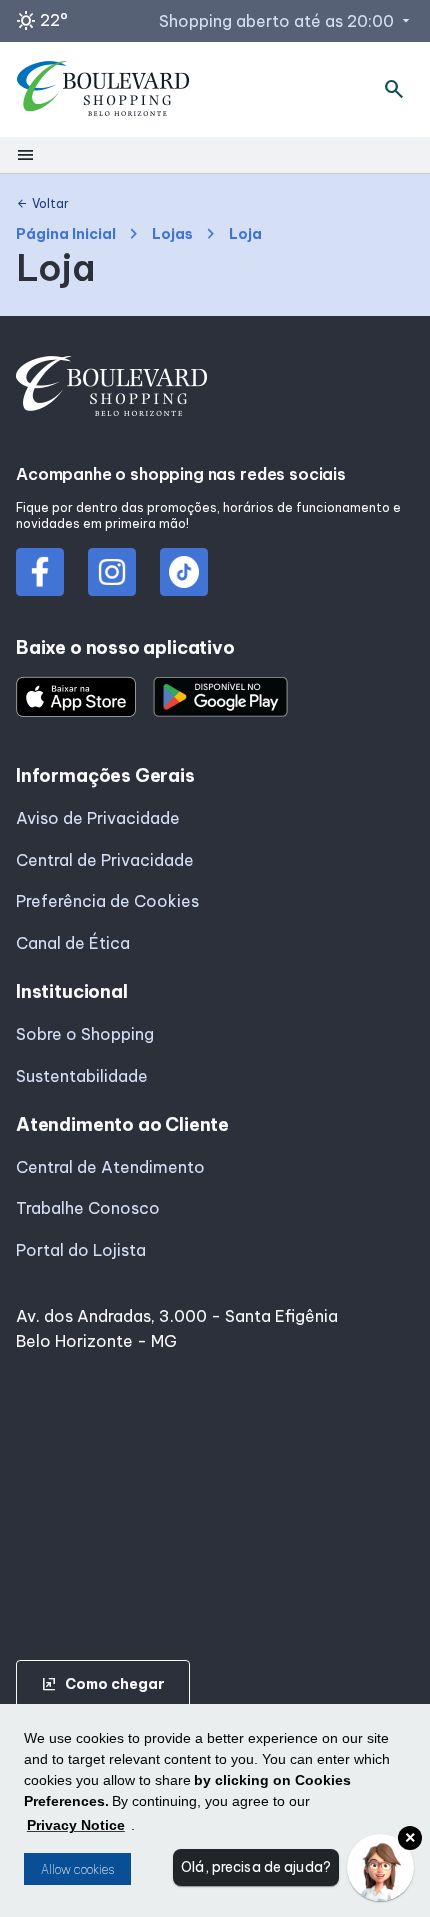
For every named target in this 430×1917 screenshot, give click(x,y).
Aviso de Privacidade (98, 818)
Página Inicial (66, 234)
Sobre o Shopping (85, 1034)
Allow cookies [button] (77, 1869)
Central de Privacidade (105, 860)
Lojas (172, 234)
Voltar (42, 204)
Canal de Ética (73, 943)
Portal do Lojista (81, 1250)
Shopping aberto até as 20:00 (286, 21)
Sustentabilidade (82, 1076)
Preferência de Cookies (107, 901)
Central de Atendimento (110, 1167)
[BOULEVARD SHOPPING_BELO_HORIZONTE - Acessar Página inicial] (103, 90)
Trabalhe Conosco (88, 1208)
